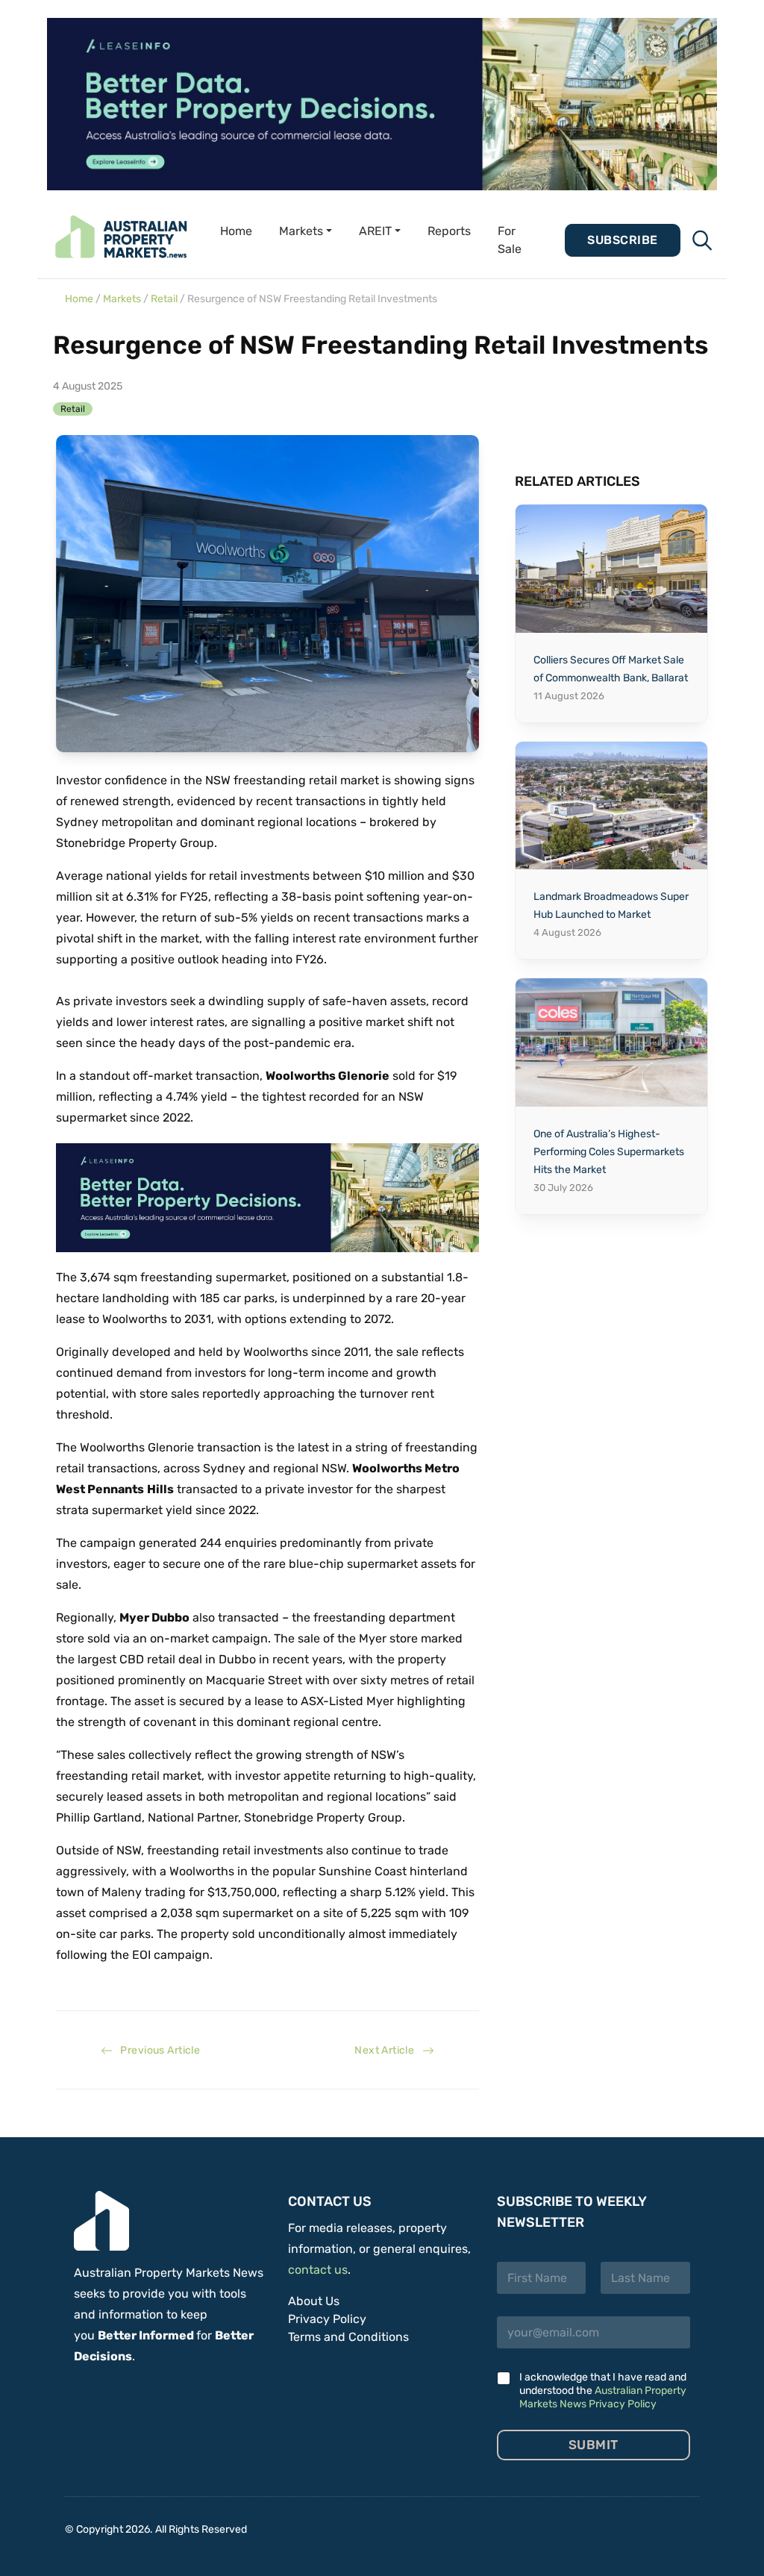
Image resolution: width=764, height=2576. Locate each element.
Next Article (388, 2050)
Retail (164, 299)
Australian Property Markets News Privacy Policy (603, 2397)
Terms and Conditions (348, 2337)
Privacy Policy (327, 2319)
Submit (594, 2445)
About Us (314, 2301)
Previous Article (156, 2050)
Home (236, 231)
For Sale (510, 240)
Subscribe (622, 240)
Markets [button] (301, 231)
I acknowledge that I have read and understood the (603, 2391)
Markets (122, 299)
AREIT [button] (375, 231)
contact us (318, 2270)
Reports (449, 231)
